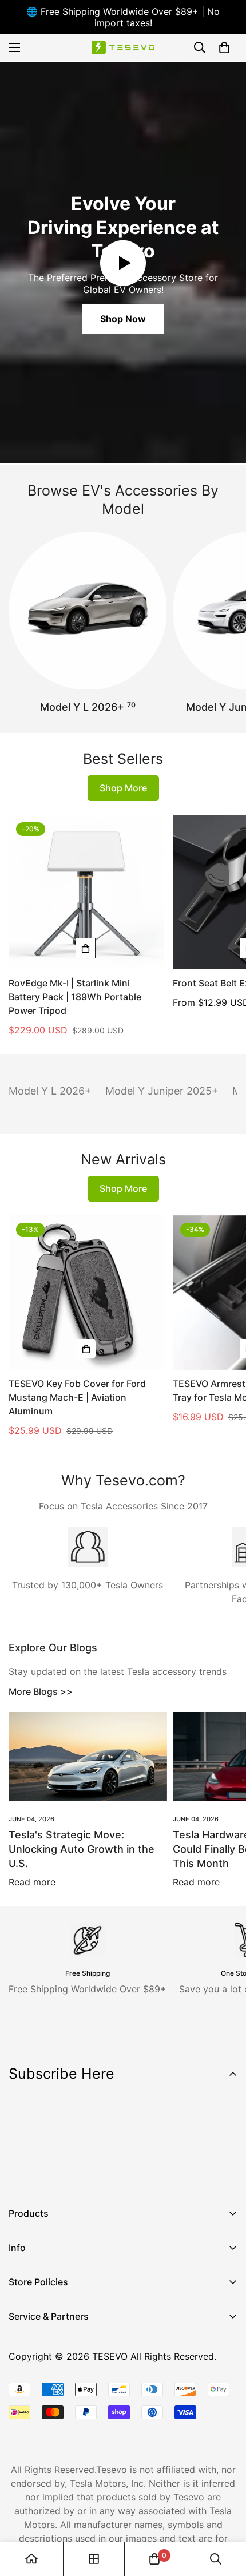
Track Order (34, 2377)
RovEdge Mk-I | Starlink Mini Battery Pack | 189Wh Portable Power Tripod (75, 997)
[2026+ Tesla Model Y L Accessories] (88, 611)
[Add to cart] (86, 948)
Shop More (123, 788)
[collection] (94, 2559)
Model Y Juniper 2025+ (162, 1091)
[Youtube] (91, 2175)
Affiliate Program (45, 2358)
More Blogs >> (41, 1691)
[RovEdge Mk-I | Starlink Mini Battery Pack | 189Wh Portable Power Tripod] (86, 892)
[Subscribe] (225, 2145)
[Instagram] (57, 2175)
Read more (32, 1882)
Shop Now (123, 319)
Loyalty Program (45, 2397)
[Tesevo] (123, 48)
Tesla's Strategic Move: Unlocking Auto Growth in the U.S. (82, 1849)
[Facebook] (22, 2175)
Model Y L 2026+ (88, 707)
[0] (224, 47)
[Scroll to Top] (225, 2515)
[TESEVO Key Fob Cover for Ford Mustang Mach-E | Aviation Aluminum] (86, 1293)
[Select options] (86, 1349)
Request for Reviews (53, 2416)
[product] (31, 2559)
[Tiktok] (125, 2175)
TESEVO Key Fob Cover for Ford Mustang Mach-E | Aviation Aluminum (77, 1397)
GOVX (21, 2339)
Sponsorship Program (55, 2436)
